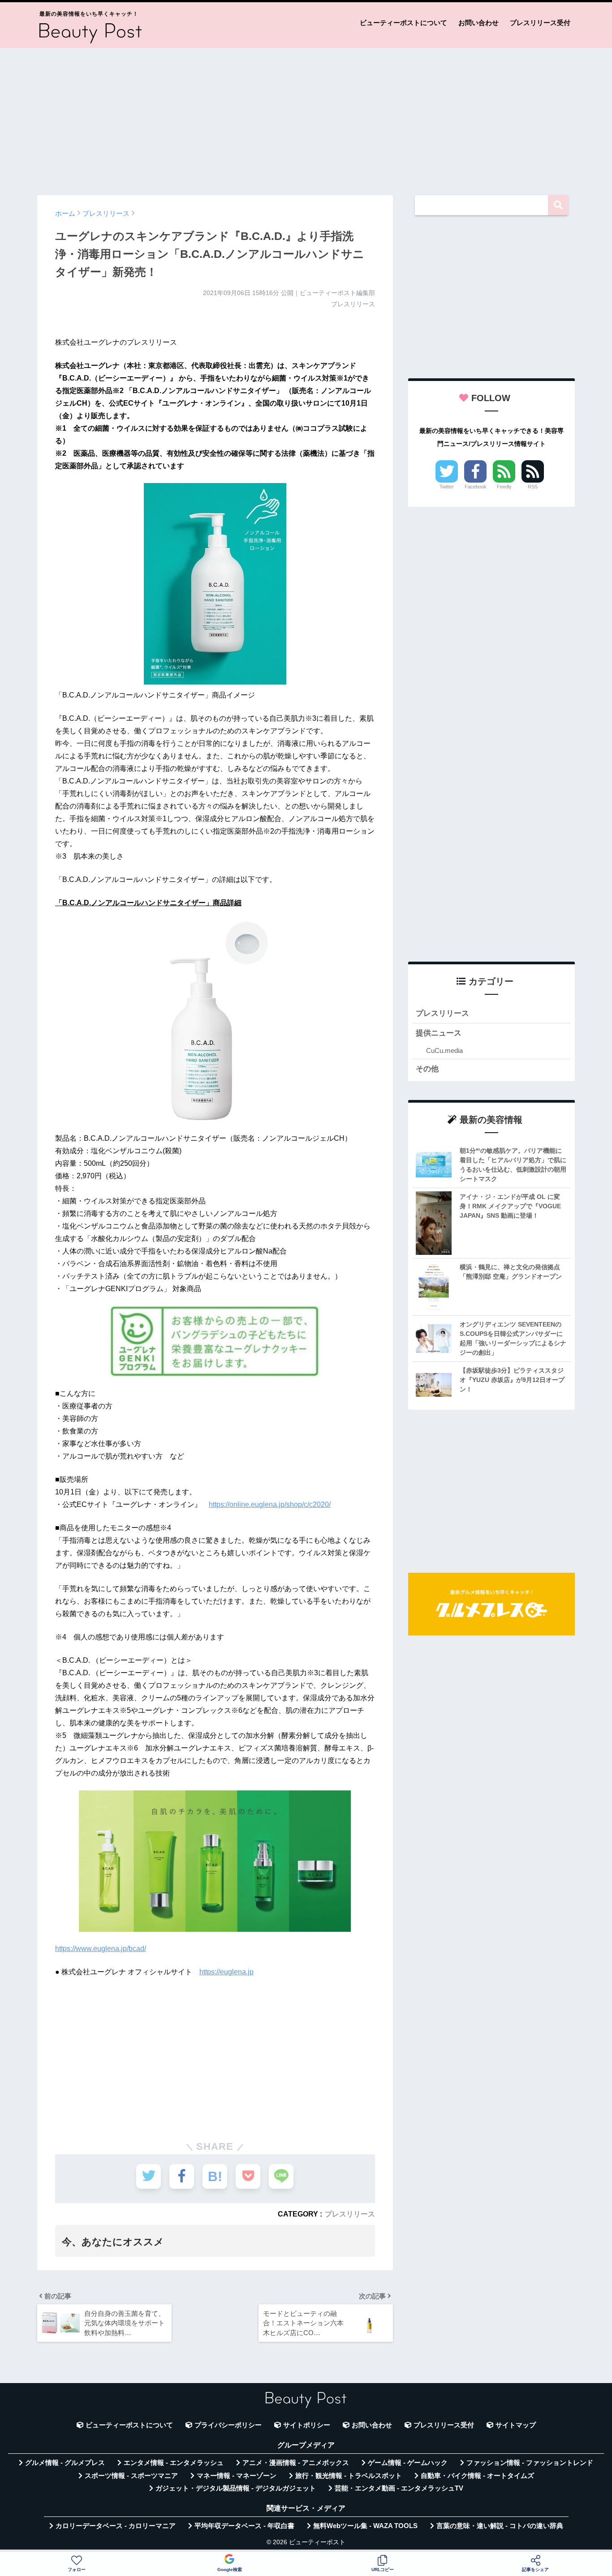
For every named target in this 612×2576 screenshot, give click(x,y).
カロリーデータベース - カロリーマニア (116, 2526)
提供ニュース (439, 1033)
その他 (427, 1069)
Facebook (476, 487)
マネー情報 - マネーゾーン (237, 2476)
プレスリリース (350, 2214)
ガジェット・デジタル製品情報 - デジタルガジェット (236, 2488)
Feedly (504, 487)
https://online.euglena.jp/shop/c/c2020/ (270, 1504)
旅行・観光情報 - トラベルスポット (349, 2476)
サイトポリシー (307, 2425)
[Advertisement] (306, 117)
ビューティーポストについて (403, 23)
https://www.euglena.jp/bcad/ (101, 1949)
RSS (533, 487)
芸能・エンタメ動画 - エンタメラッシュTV (399, 2488)
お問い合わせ (478, 23)
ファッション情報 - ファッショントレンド (530, 2463)
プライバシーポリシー (228, 2425)
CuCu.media (444, 1051)
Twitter (447, 487)
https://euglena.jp (226, 1972)
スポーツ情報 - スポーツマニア (131, 2476)
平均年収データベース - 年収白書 (244, 2526)
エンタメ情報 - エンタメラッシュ (174, 2463)
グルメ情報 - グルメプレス (65, 2463)
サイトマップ (516, 2425)
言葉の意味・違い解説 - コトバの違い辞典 (500, 2526)
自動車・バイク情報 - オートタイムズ (477, 2476)
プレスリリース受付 (540, 23)
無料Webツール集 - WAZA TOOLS (365, 2526)
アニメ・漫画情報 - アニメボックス (296, 2463)
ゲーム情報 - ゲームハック (408, 2463)
